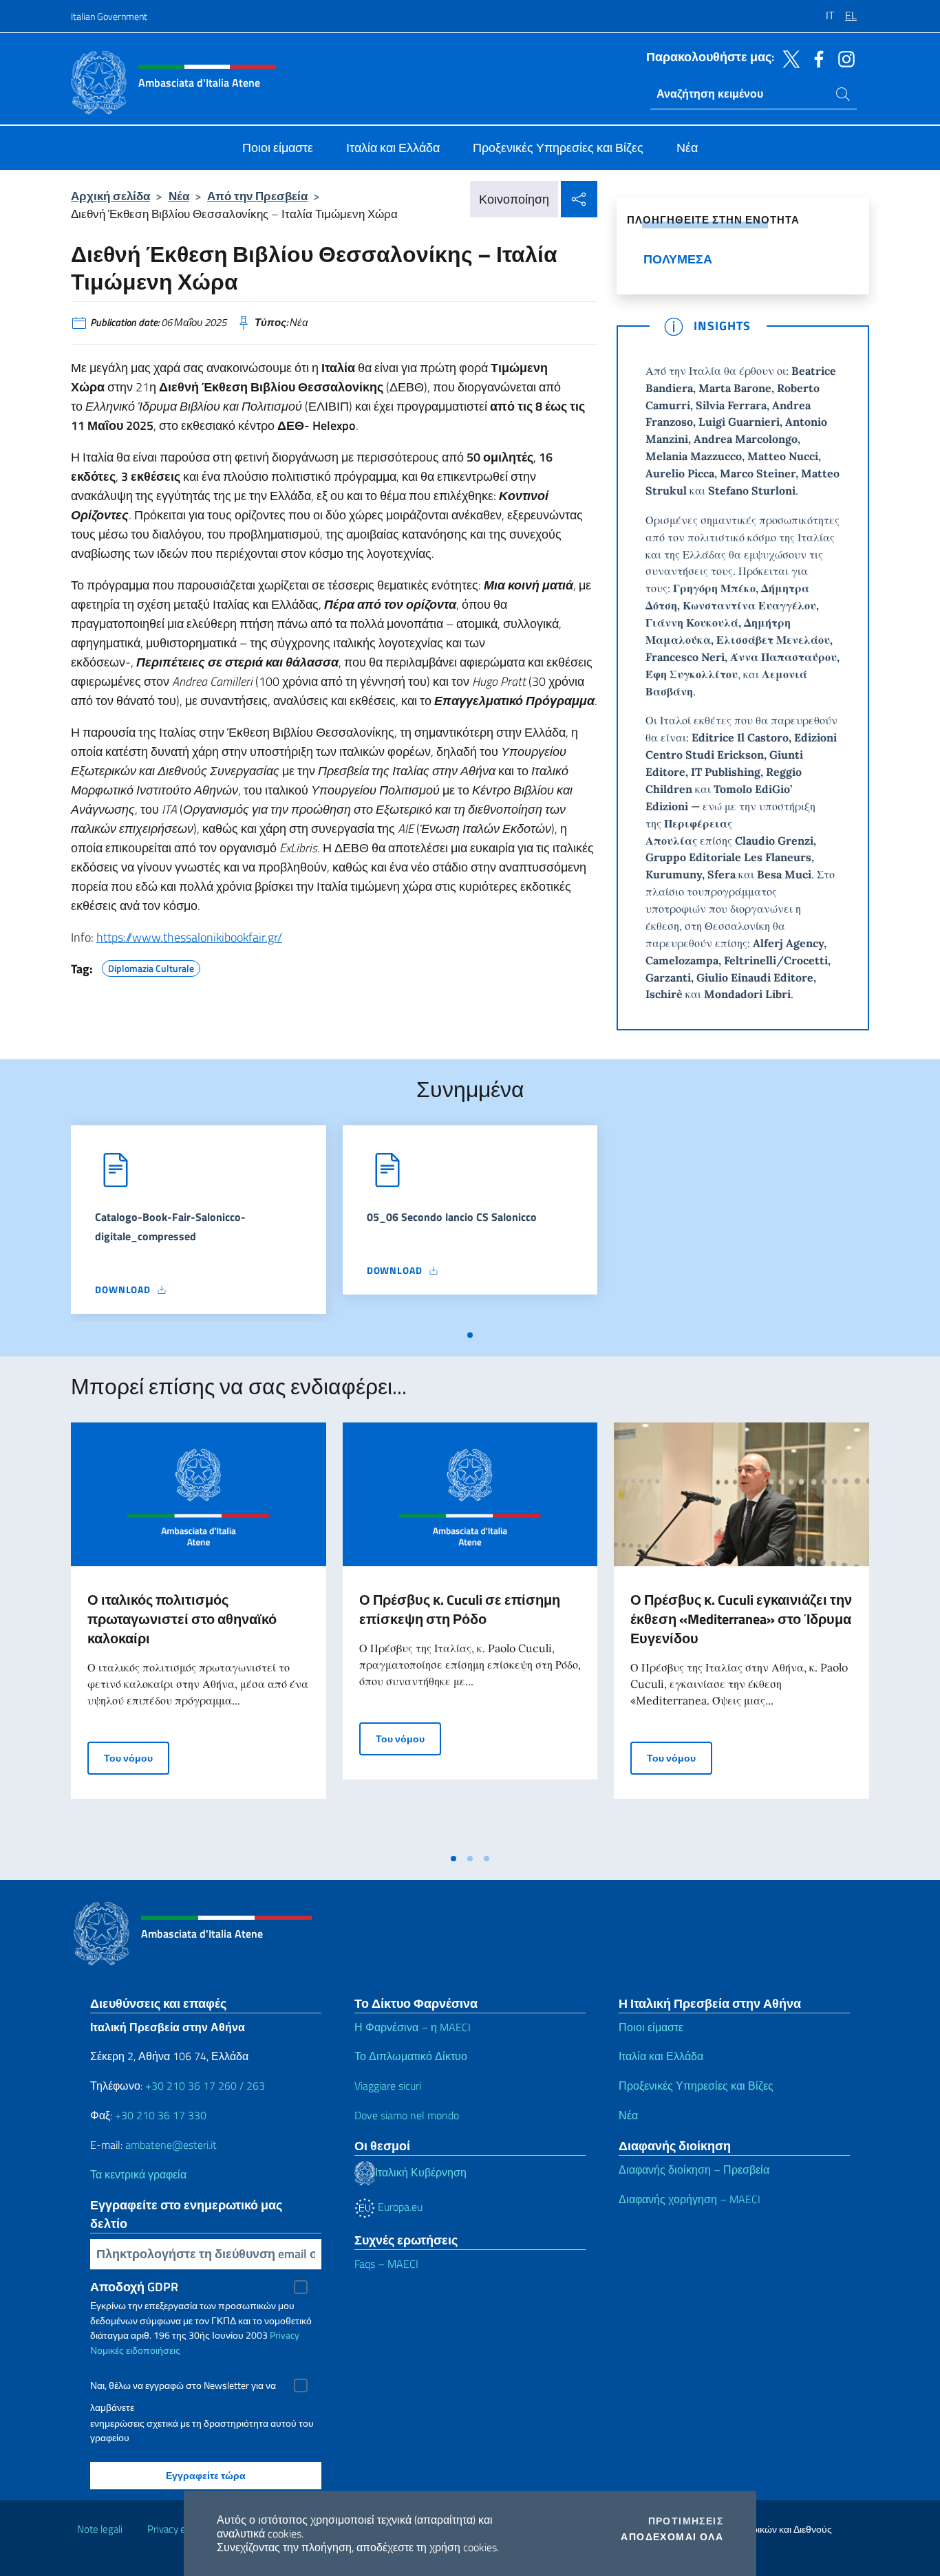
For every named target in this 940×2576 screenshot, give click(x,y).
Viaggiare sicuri (388, 2086)
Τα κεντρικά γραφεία (138, 2174)
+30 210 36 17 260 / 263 (205, 2086)
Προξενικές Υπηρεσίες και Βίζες (696, 2086)
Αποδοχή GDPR (134, 2287)
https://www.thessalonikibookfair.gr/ (189, 937)
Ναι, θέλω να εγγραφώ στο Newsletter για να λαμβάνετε (183, 2387)
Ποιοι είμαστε (651, 2027)
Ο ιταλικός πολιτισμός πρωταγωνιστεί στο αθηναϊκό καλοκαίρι (182, 1619)
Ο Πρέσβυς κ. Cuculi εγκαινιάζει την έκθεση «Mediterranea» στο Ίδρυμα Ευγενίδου (741, 1619)
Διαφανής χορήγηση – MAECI (690, 2199)
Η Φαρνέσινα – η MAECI (413, 2027)
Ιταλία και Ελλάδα (661, 2056)
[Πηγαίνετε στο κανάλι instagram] (843, 58)
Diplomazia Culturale (151, 966)
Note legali (100, 2529)
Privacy (285, 2335)
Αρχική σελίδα (110, 196)
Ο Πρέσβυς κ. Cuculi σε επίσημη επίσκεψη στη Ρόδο (460, 1609)
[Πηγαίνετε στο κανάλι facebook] (815, 58)
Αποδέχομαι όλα (672, 2537)
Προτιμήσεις (686, 2521)
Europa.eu (399, 2207)
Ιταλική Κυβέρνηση (421, 2172)
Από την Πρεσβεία (257, 196)
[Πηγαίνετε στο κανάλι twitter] (788, 58)
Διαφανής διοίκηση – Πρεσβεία (694, 2169)
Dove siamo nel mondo (407, 2115)
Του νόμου (137, 1757)
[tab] (470, 1335)
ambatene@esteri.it (171, 2145)
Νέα (179, 196)
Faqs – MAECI (386, 2264)
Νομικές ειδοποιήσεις (135, 2350)
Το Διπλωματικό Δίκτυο (411, 2056)
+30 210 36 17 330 (161, 2115)
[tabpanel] (199, 1224)
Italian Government (109, 16)
